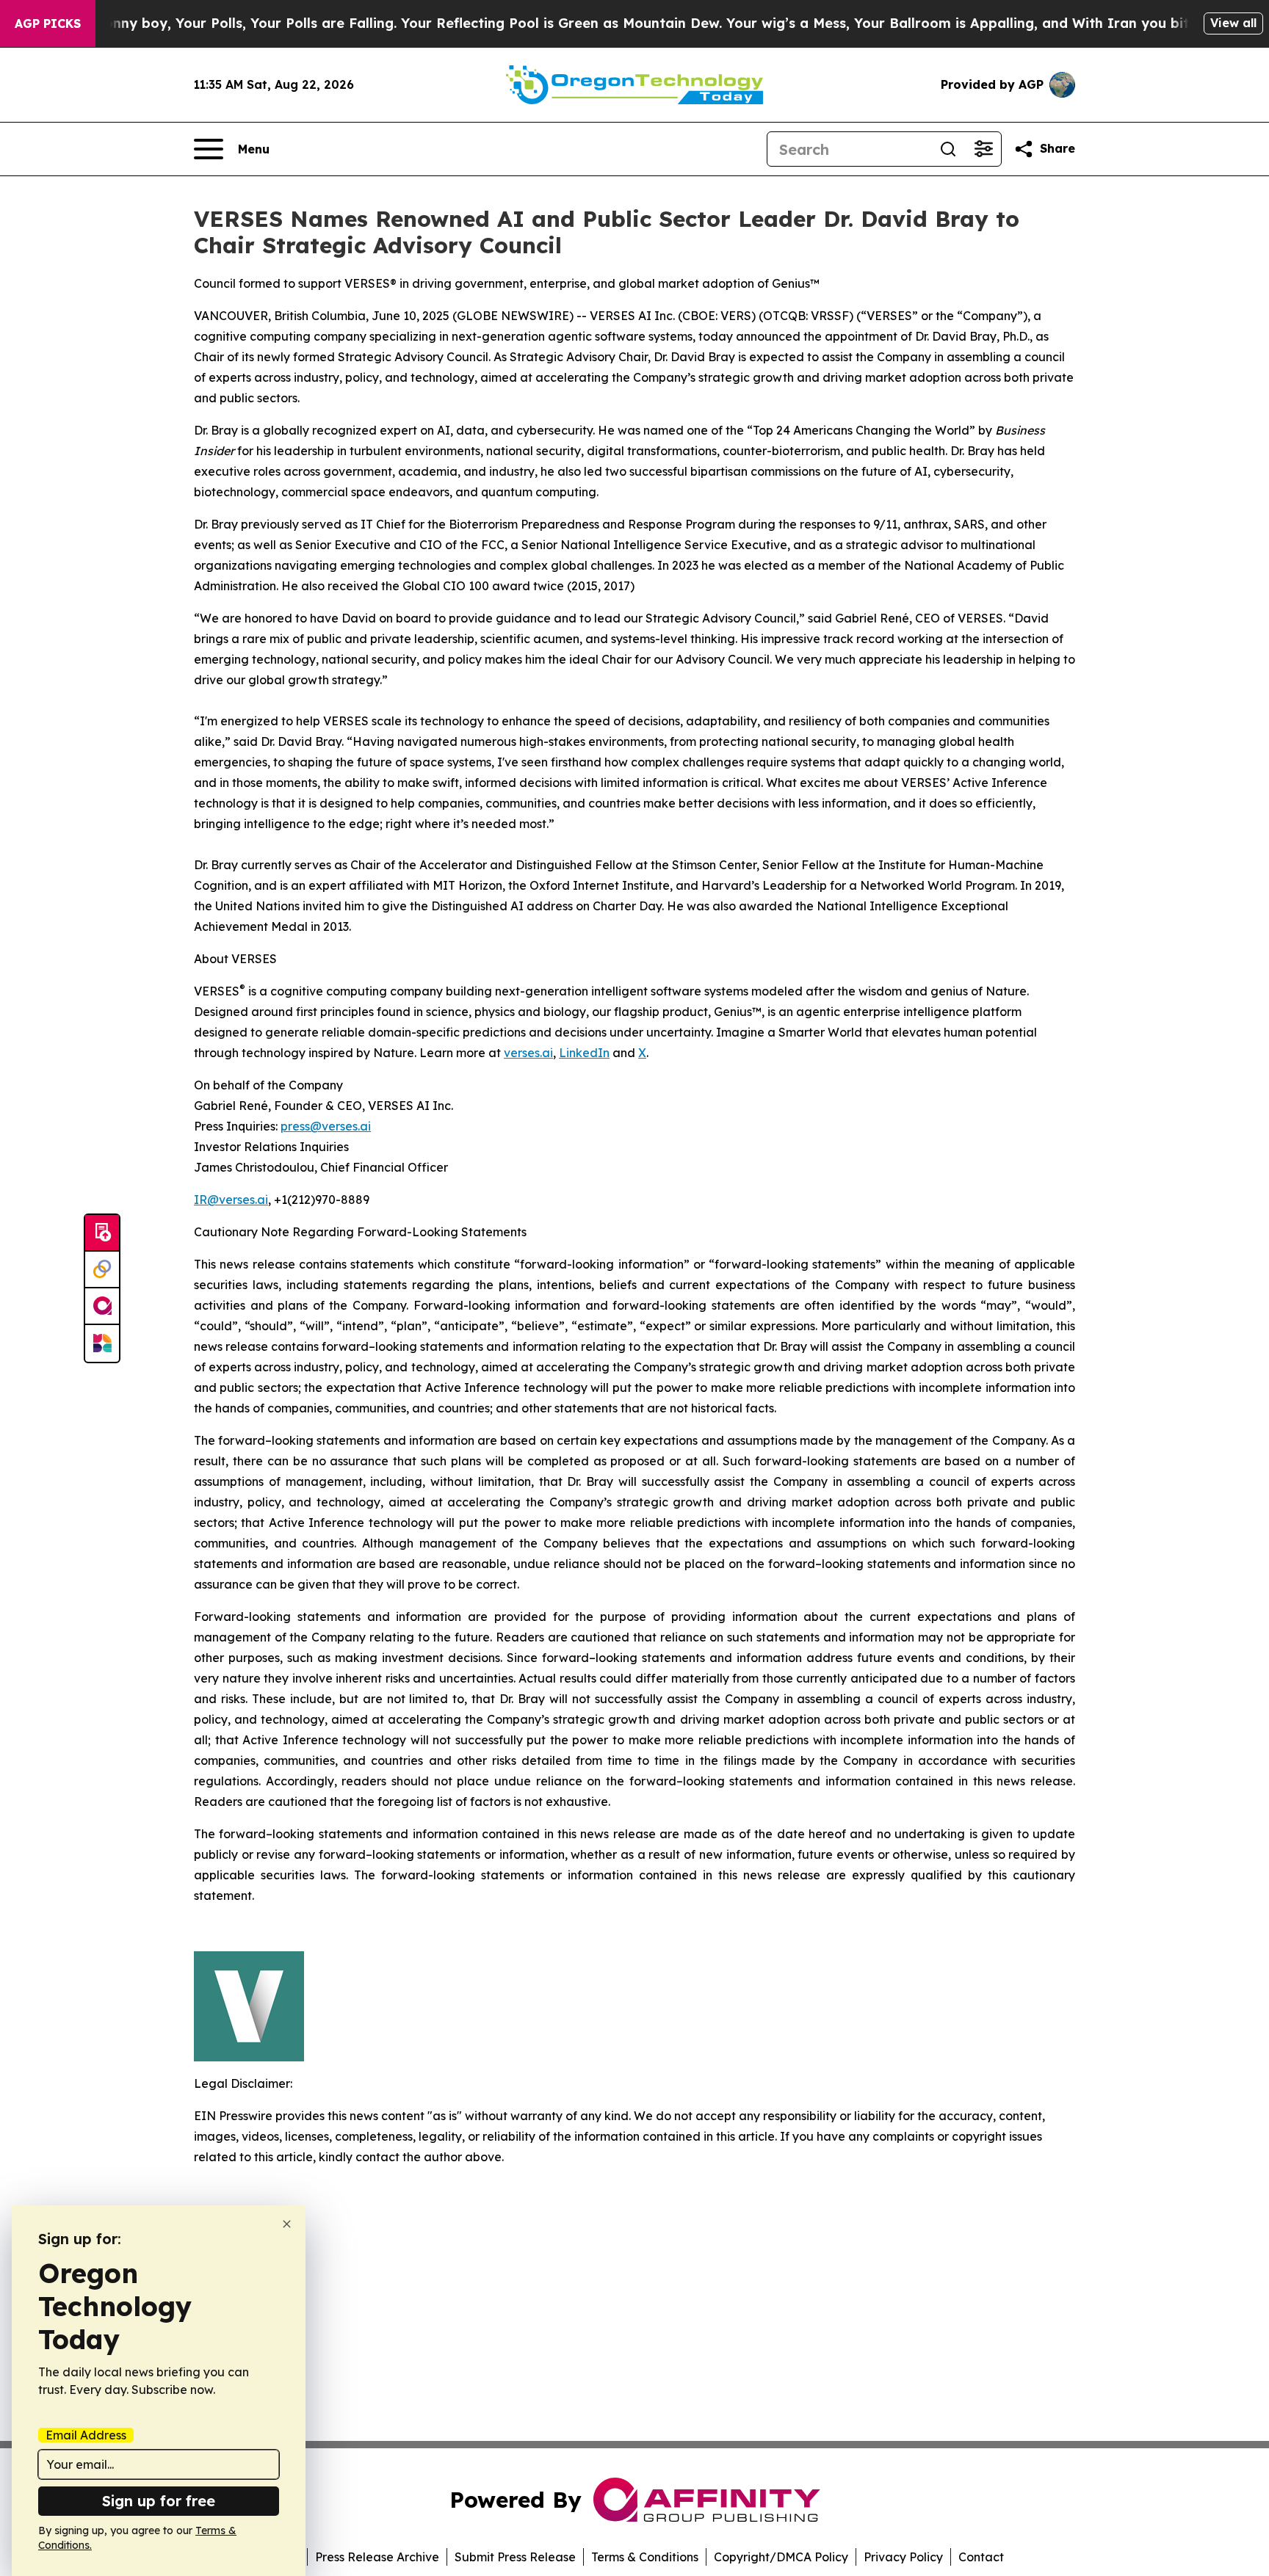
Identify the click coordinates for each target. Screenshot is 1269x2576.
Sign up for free (159, 2501)
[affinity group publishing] (102, 1307)
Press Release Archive (377, 2557)
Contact (981, 2557)
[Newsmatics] (102, 1343)
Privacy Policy (903, 2557)
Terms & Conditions (645, 2557)
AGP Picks (48, 23)
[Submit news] (102, 1233)
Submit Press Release (515, 2557)
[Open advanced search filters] (983, 149)
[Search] (948, 149)
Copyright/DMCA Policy (781, 2557)
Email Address (86, 2435)
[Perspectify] (102, 1270)
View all (1233, 23)
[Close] (287, 2224)
